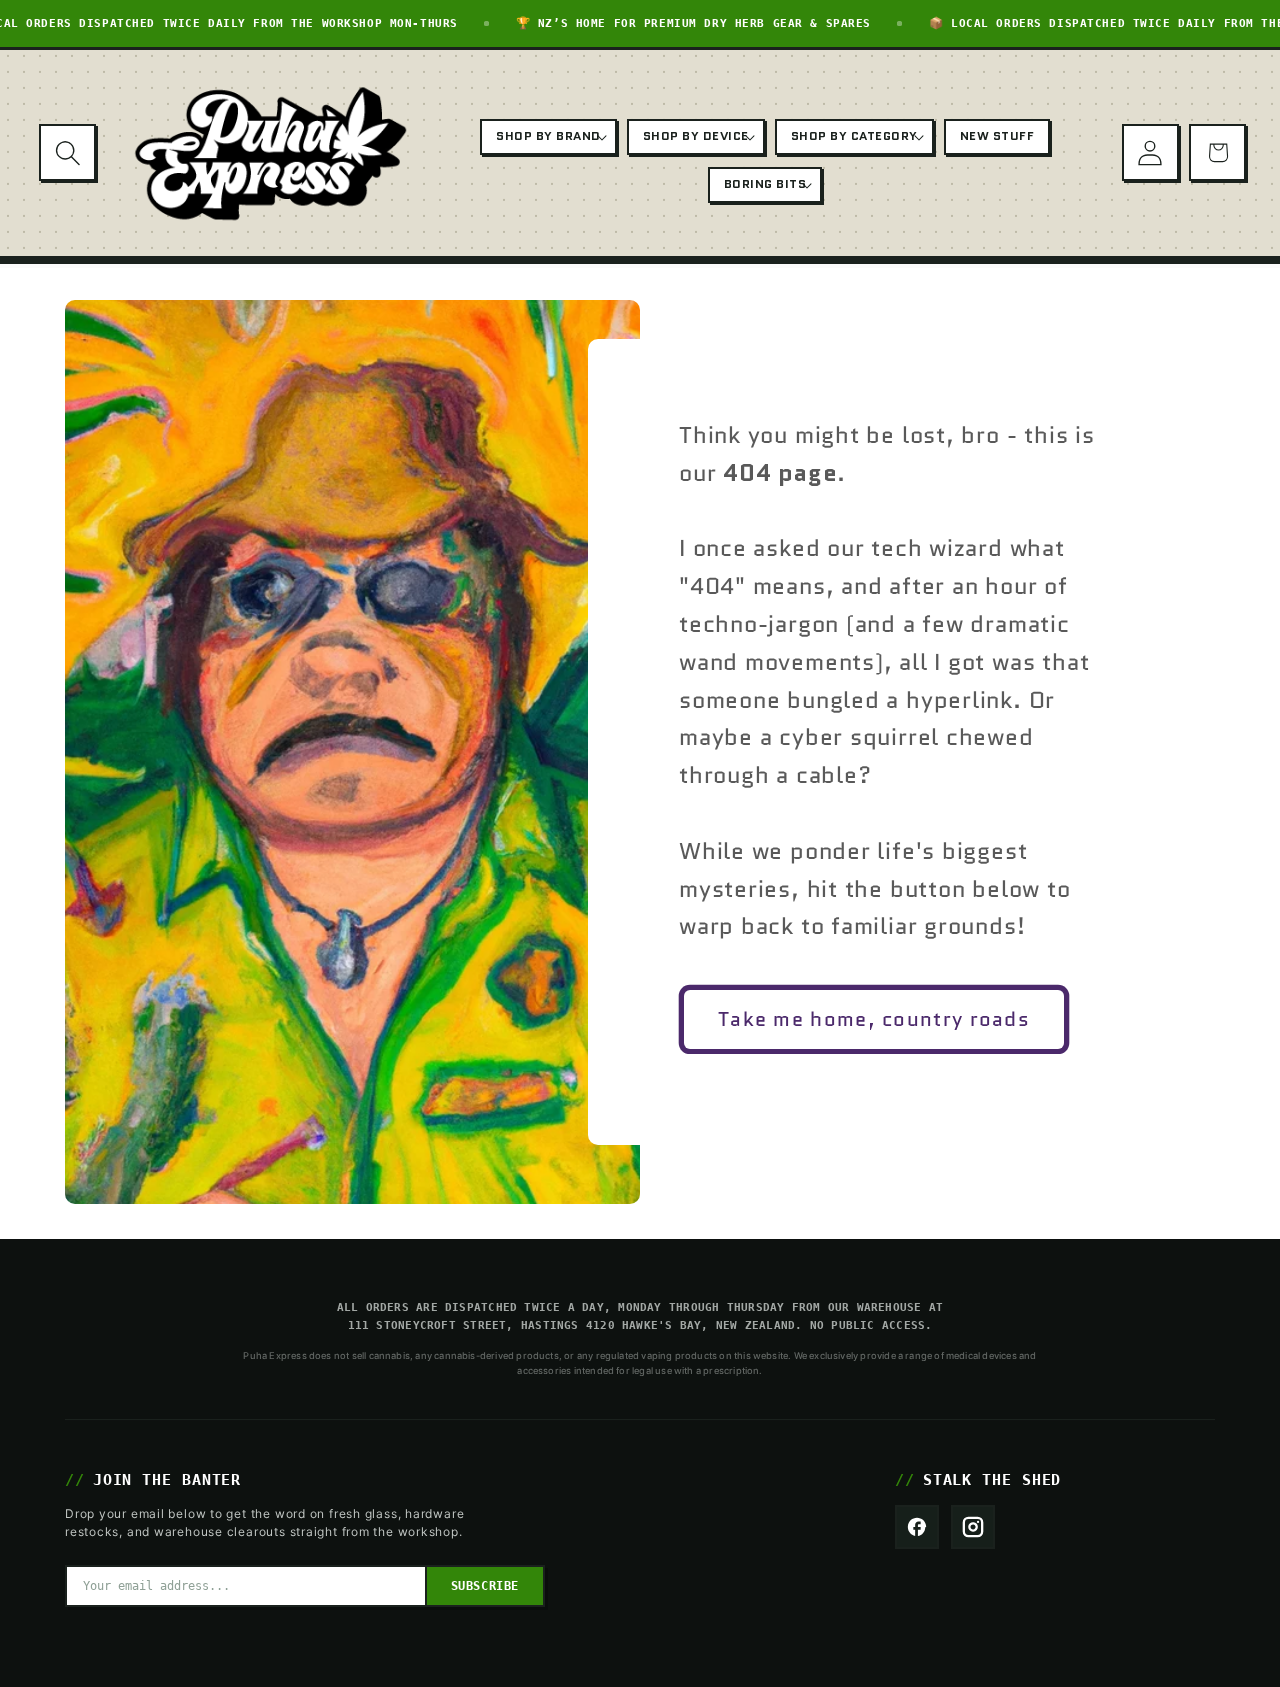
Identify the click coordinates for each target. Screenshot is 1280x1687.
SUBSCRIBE (485, 1586)
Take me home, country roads (874, 1019)
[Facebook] (917, 1527)
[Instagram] (973, 1527)
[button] (67, 152)
